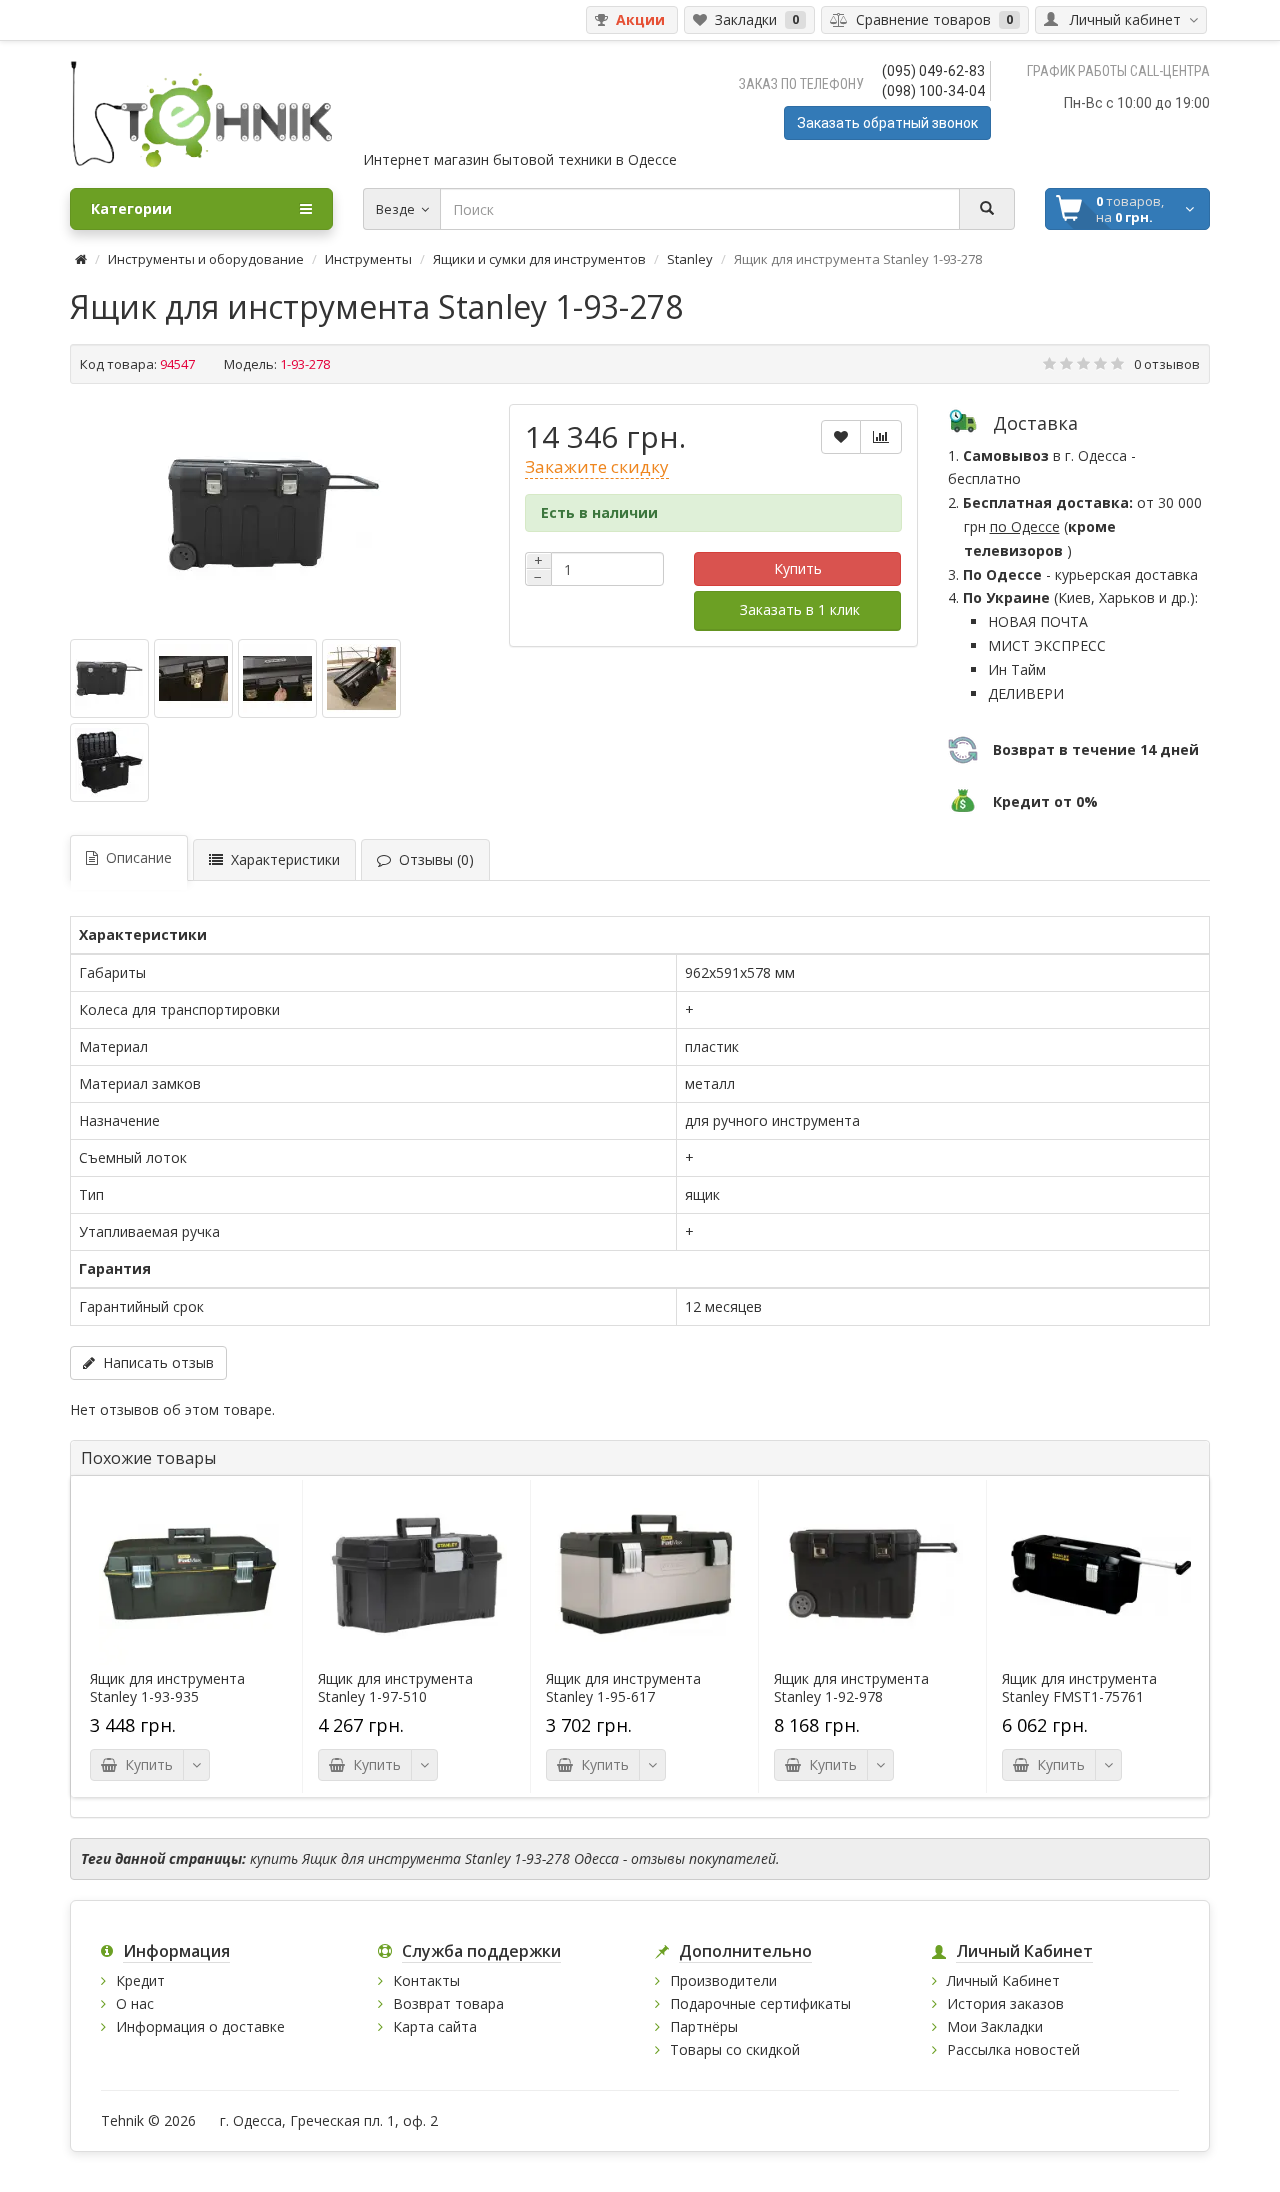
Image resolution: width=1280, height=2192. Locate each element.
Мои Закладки (995, 2026)
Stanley (690, 259)
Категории (131, 208)
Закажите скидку (597, 466)
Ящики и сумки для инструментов (539, 259)
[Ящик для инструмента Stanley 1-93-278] (274, 514)
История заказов (1005, 2003)
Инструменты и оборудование (206, 259)
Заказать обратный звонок (887, 123)
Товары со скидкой (735, 2049)
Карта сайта (435, 2026)
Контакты (426, 1980)
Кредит (140, 1980)
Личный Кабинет (1003, 1980)
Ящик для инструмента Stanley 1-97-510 (395, 1688)
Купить (798, 568)
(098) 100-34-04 (933, 91)
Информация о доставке (200, 2026)
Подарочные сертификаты (760, 2003)
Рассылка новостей (1013, 2049)
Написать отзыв (154, 1362)
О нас (135, 2003)
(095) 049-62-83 (933, 71)
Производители (723, 1980)
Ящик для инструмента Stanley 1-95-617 (623, 1688)
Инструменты (368, 259)
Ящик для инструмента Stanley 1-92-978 (851, 1688)
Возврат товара (448, 2003)
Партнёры (704, 2026)
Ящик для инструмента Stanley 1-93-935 (167, 1688)
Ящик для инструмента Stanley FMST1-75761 (1079, 1688)
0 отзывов (1167, 364)
